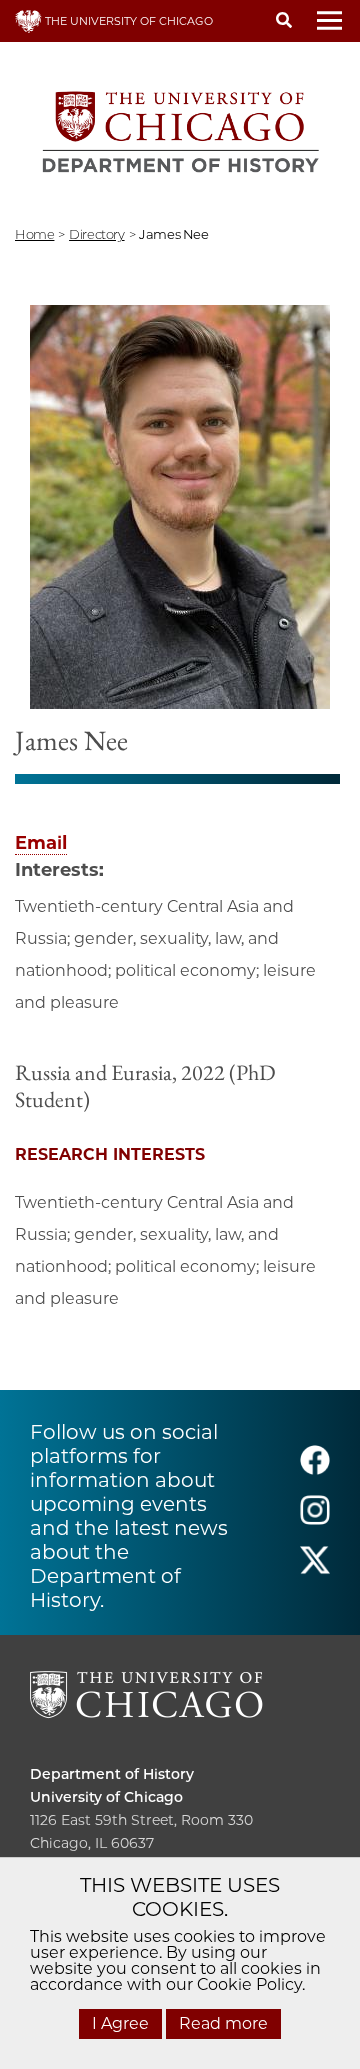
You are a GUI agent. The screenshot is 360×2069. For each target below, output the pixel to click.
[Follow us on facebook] (315, 1468)
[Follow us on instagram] (315, 1518)
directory (97, 234)
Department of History (112, 1774)
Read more (223, 2023)
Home (34, 234)
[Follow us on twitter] (315, 1568)
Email (41, 843)
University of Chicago (106, 1797)
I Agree (120, 2023)
